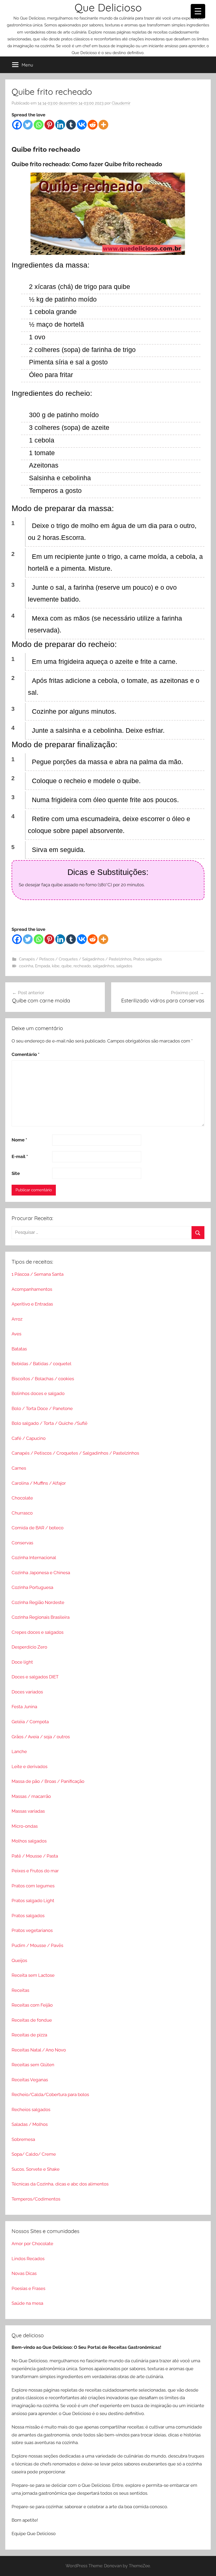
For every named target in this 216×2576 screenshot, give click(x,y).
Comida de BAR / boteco (38, 1528)
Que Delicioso (108, 7)
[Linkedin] (60, 125)
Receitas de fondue (32, 2020)
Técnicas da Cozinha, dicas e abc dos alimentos (60, 2184)
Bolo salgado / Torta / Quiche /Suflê (50, 1423)
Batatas (19, 1349)
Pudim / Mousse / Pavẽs (37, 1945)
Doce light (22, 1662)
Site (16, 1173)
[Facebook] (17, 125)
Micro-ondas (25, 1826)
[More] (103, 125)
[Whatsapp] (39, 125)
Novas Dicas (24, 2273)
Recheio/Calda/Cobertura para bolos (50, 2094)
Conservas (22, 1543)
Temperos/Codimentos (36, 2199)
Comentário (26, 1054)
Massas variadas (28, 1811)
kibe (56, 966)
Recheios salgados (31, 2110)
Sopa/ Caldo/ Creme (34, 2154)
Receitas (20, 1990)
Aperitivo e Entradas (32, 1304)
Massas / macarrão (31, 1796)
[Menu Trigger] (198, 11)
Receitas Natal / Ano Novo (39, 2050)
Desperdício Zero (29, 1647)
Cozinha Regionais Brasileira (41, 1617)
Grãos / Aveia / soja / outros (41, 1737)
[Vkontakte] (82, 125)
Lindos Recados (28, 2259)
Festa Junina (24, 1707)
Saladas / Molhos (30, 2124)
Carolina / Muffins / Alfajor (39, 1483)
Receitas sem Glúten (33, 2065)
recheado (82, 966)
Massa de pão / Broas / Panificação (48, 1781)
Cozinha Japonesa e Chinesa (41, 1573)
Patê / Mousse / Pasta (35, 1856)
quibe (67, 966)
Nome (19, 1140)
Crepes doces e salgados (38, 1632)
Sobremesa (23, 2139)
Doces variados (27, 1692)
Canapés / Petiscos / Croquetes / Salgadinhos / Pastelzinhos (75, 959)
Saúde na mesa (27, 2303)
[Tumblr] (71, 125)
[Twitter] (28, 125)
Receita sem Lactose (33, 1975)
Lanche (19, 1751)
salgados (124, 966)
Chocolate (22, 1498)
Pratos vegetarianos (32, 1930)
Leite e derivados (30, 1766)
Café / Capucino (29, 1438)
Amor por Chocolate (32, 2244)
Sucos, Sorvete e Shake (36, 2169)
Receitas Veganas (30, 2080)
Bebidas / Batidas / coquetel (41, 1364)
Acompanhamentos (32, 1289)
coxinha (26, 966)
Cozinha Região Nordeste (38, 1602)
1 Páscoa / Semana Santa (38, 1274)
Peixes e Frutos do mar (35, 1871)
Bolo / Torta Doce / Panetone (42, 1408)
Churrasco (22, 1513)
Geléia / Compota (30, 1722)
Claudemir (121, 103)
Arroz (17, 1319)
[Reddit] (93, 125)
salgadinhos (104, 966)
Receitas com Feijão (32, 2005)
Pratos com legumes (33, 1886)
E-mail (20, 1156)
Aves (16, 1334)
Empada (43, 966)
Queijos (19, 1960)
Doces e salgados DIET (35, 1677)
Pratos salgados (148, 959)
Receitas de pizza (29, 2035)
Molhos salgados (29, 1841)
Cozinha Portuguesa (32, 1587)
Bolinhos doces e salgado (38, 1393)
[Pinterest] (49, 125)
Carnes (19, 1468)
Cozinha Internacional (34, 1558)
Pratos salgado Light (33, 1901)
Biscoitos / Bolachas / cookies (43, 1379)
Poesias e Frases (28, 2288)
